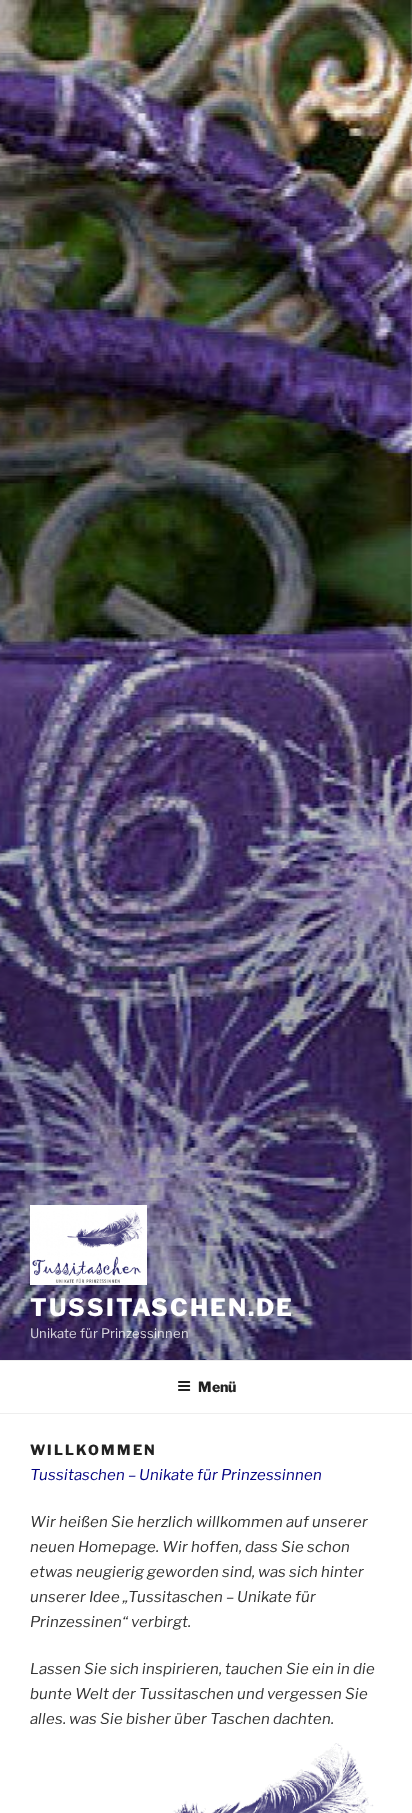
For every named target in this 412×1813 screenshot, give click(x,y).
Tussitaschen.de (162, 1307)
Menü (217, 1386)
